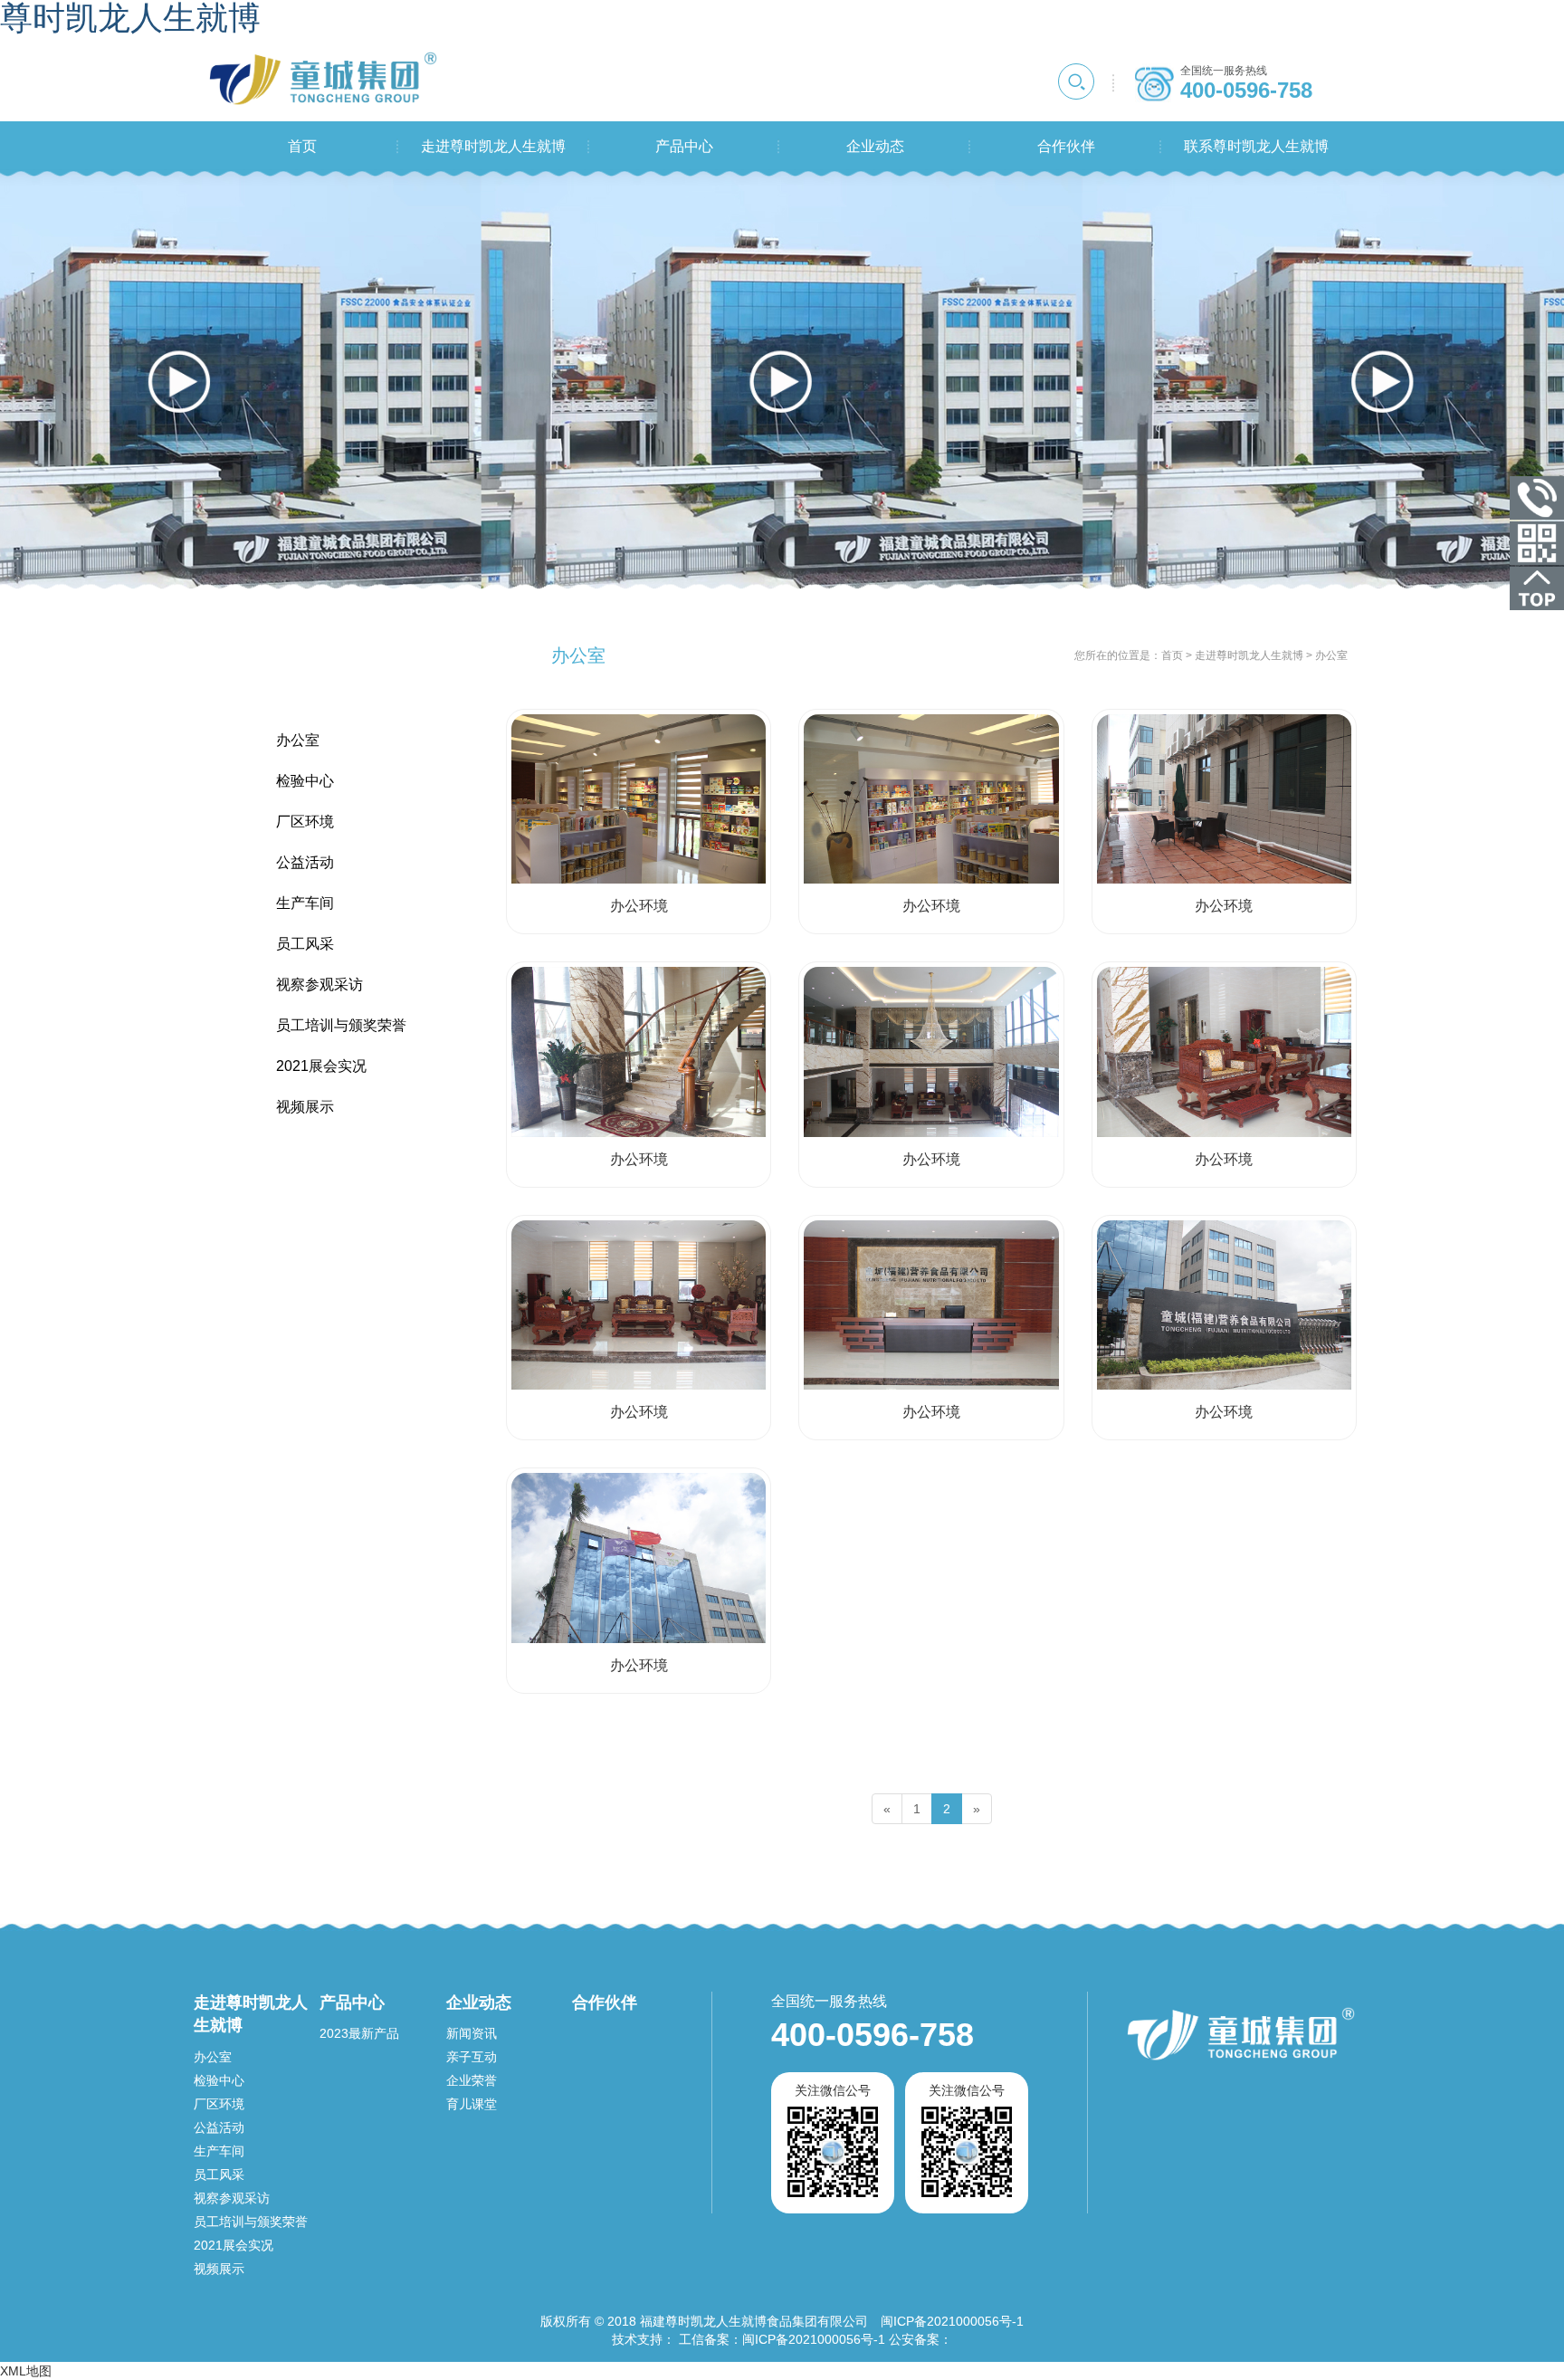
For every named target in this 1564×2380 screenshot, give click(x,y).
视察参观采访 (232, 2198)
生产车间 (219, 2151)
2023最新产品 (359, 2033)
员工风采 (219, 2174)
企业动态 (479, 2002)
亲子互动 (472, 2057)
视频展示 (219, 2269)
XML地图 (26, 2371)
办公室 (213, 2057)
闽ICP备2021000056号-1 (814, 2339)
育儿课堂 (472, 2104)
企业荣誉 (472, 2080)
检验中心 (219, 2080)
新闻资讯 (472, 2033)
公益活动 (219, 2127)
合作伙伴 (605, 2002)
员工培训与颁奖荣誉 (251, 2222)
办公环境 (639, 906)
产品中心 (352, 2002)
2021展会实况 (234, 2245)
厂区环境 (219, 2104)
